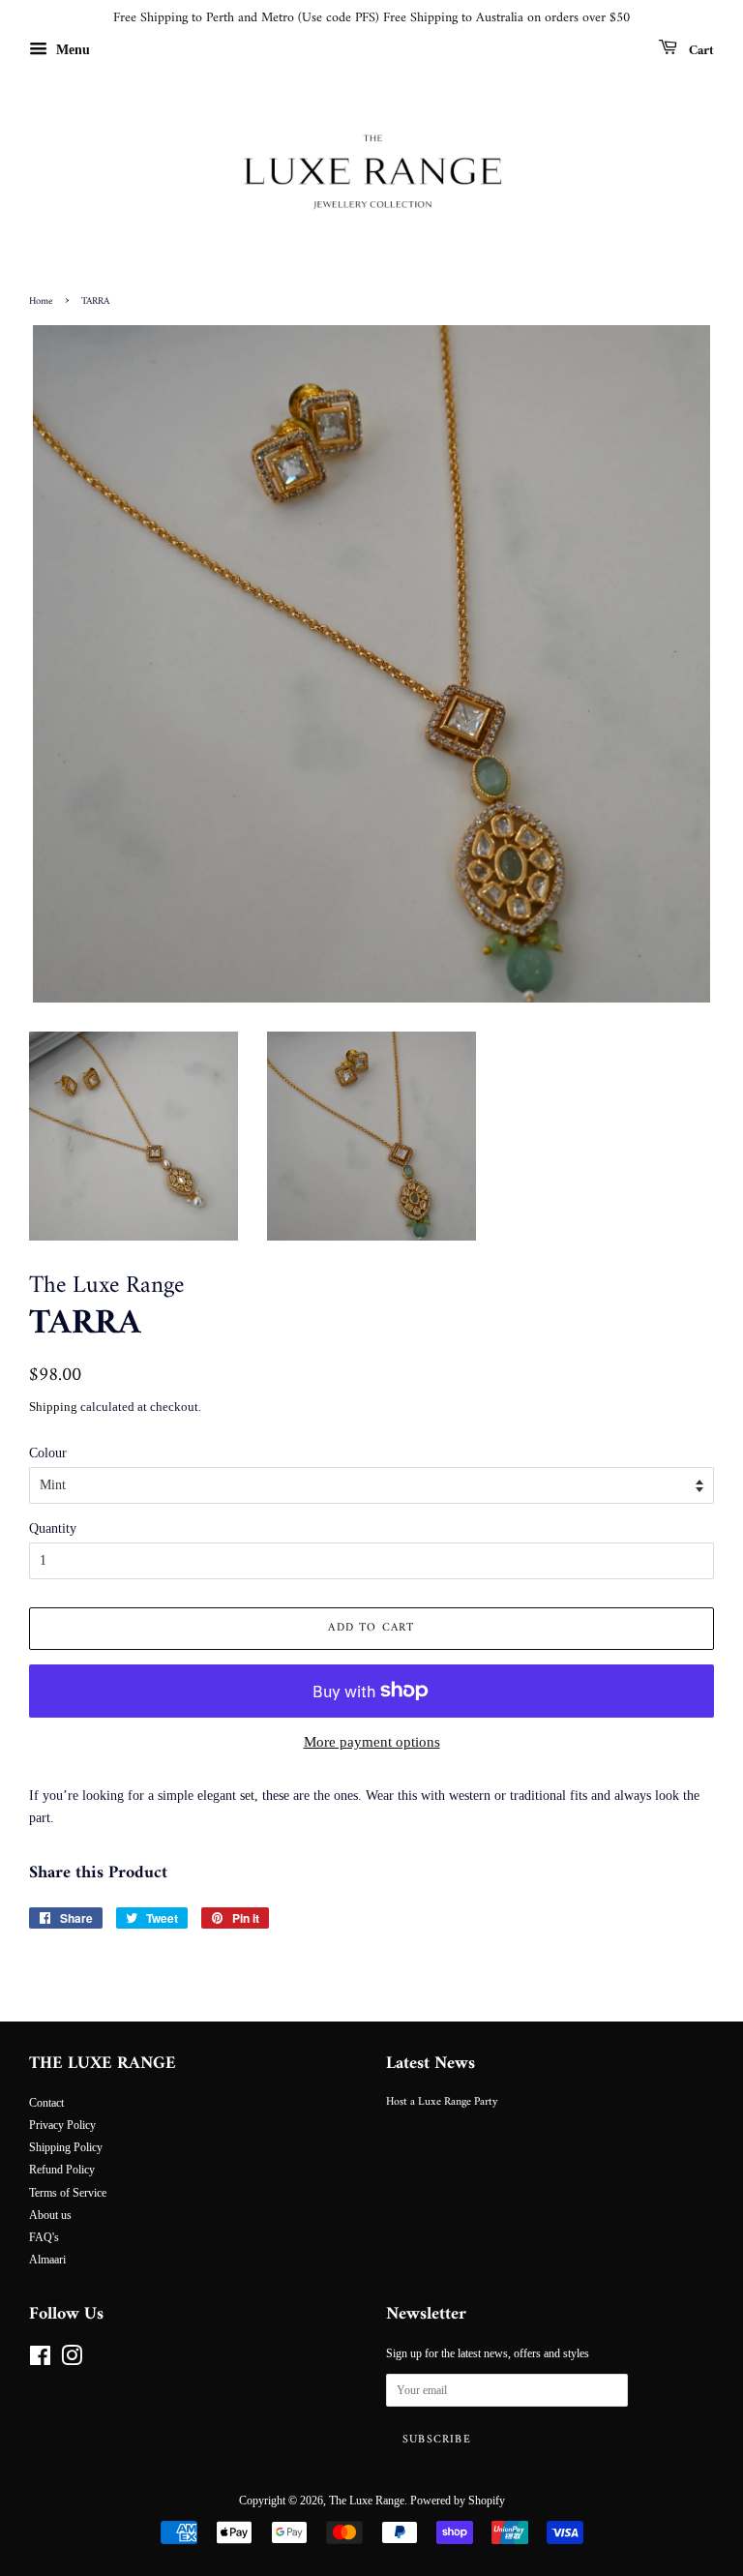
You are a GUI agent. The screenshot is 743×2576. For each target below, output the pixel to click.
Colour (48, 1453)
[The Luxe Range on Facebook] (40, 2360)
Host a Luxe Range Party (442, 2102)
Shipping (53, 1407)
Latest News (431, 2064)
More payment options (372, 1742)
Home (41, 301)
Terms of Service (68, 2193)
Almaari (47, 2260)
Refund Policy (62, 2170)
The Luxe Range (367, 2501)
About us (50, 2215)
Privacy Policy (62, 2125)
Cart (699, 50)
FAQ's (44, 2237)
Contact (46, 2103)
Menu (71, 50)
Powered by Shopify (458, 2501)
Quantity (53, 1528)
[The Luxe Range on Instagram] (72, 2360)
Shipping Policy (66, 2147)
